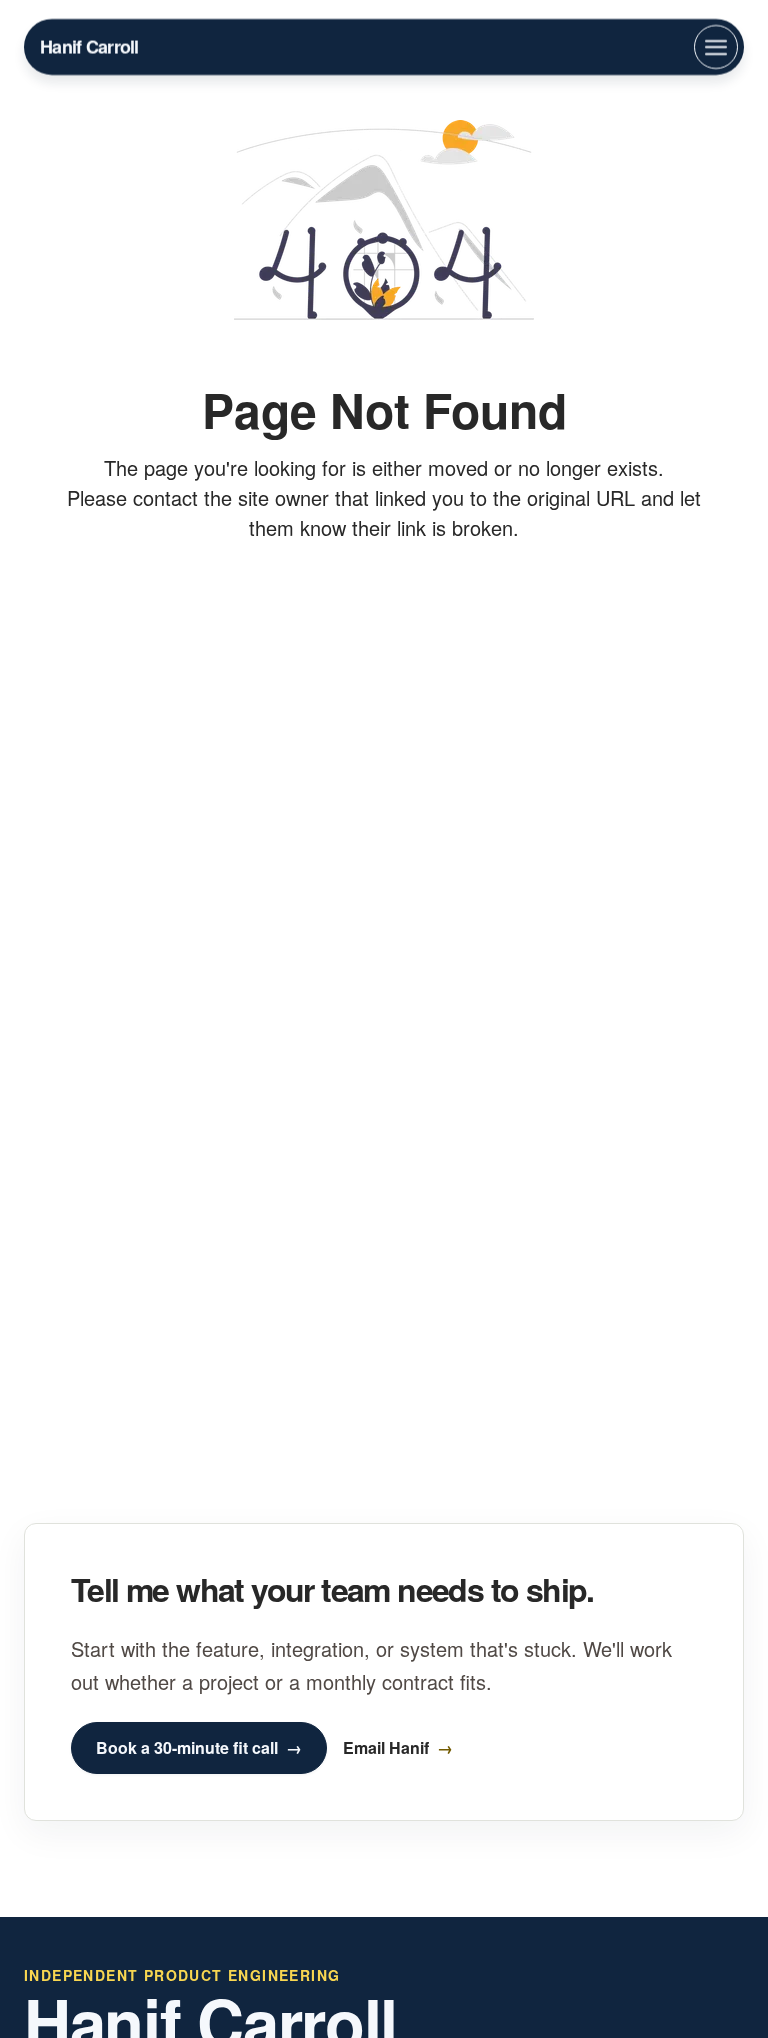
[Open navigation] (716, 47)
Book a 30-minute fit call (187, 1747)
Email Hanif (386, 1747)
